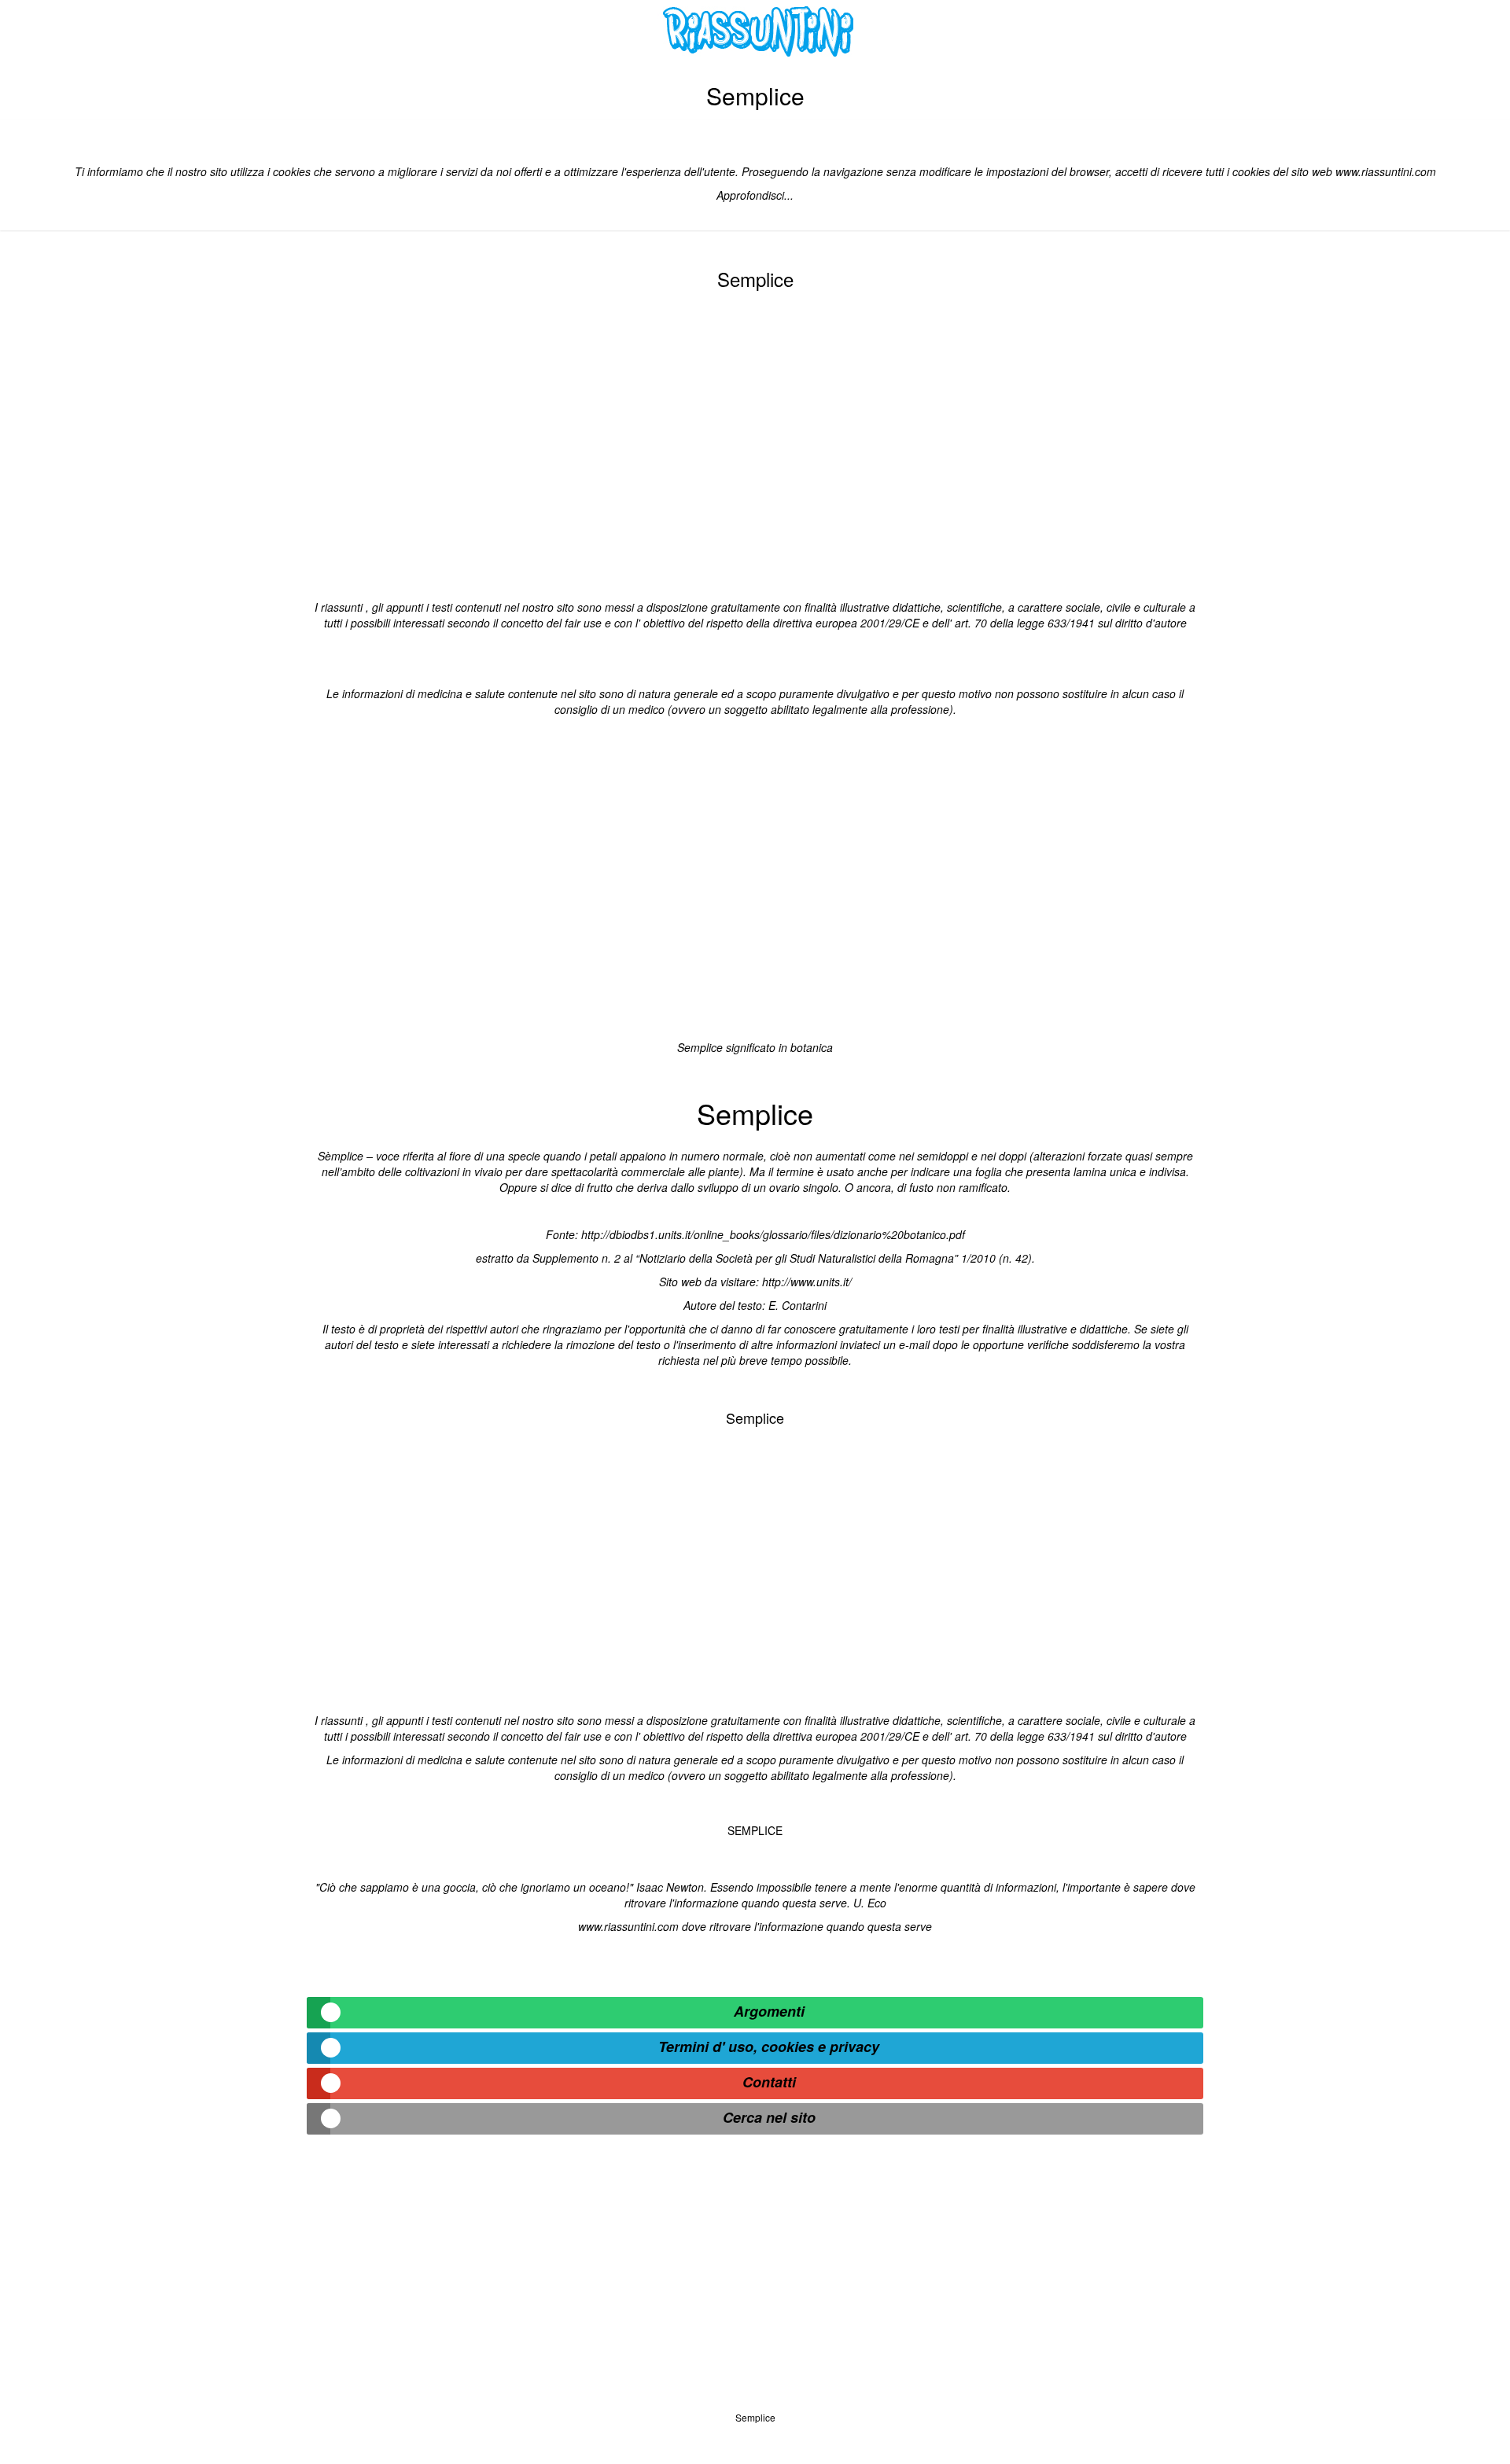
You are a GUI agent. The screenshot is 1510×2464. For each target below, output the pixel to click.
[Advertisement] (755, 442)
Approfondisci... (755, 195)
